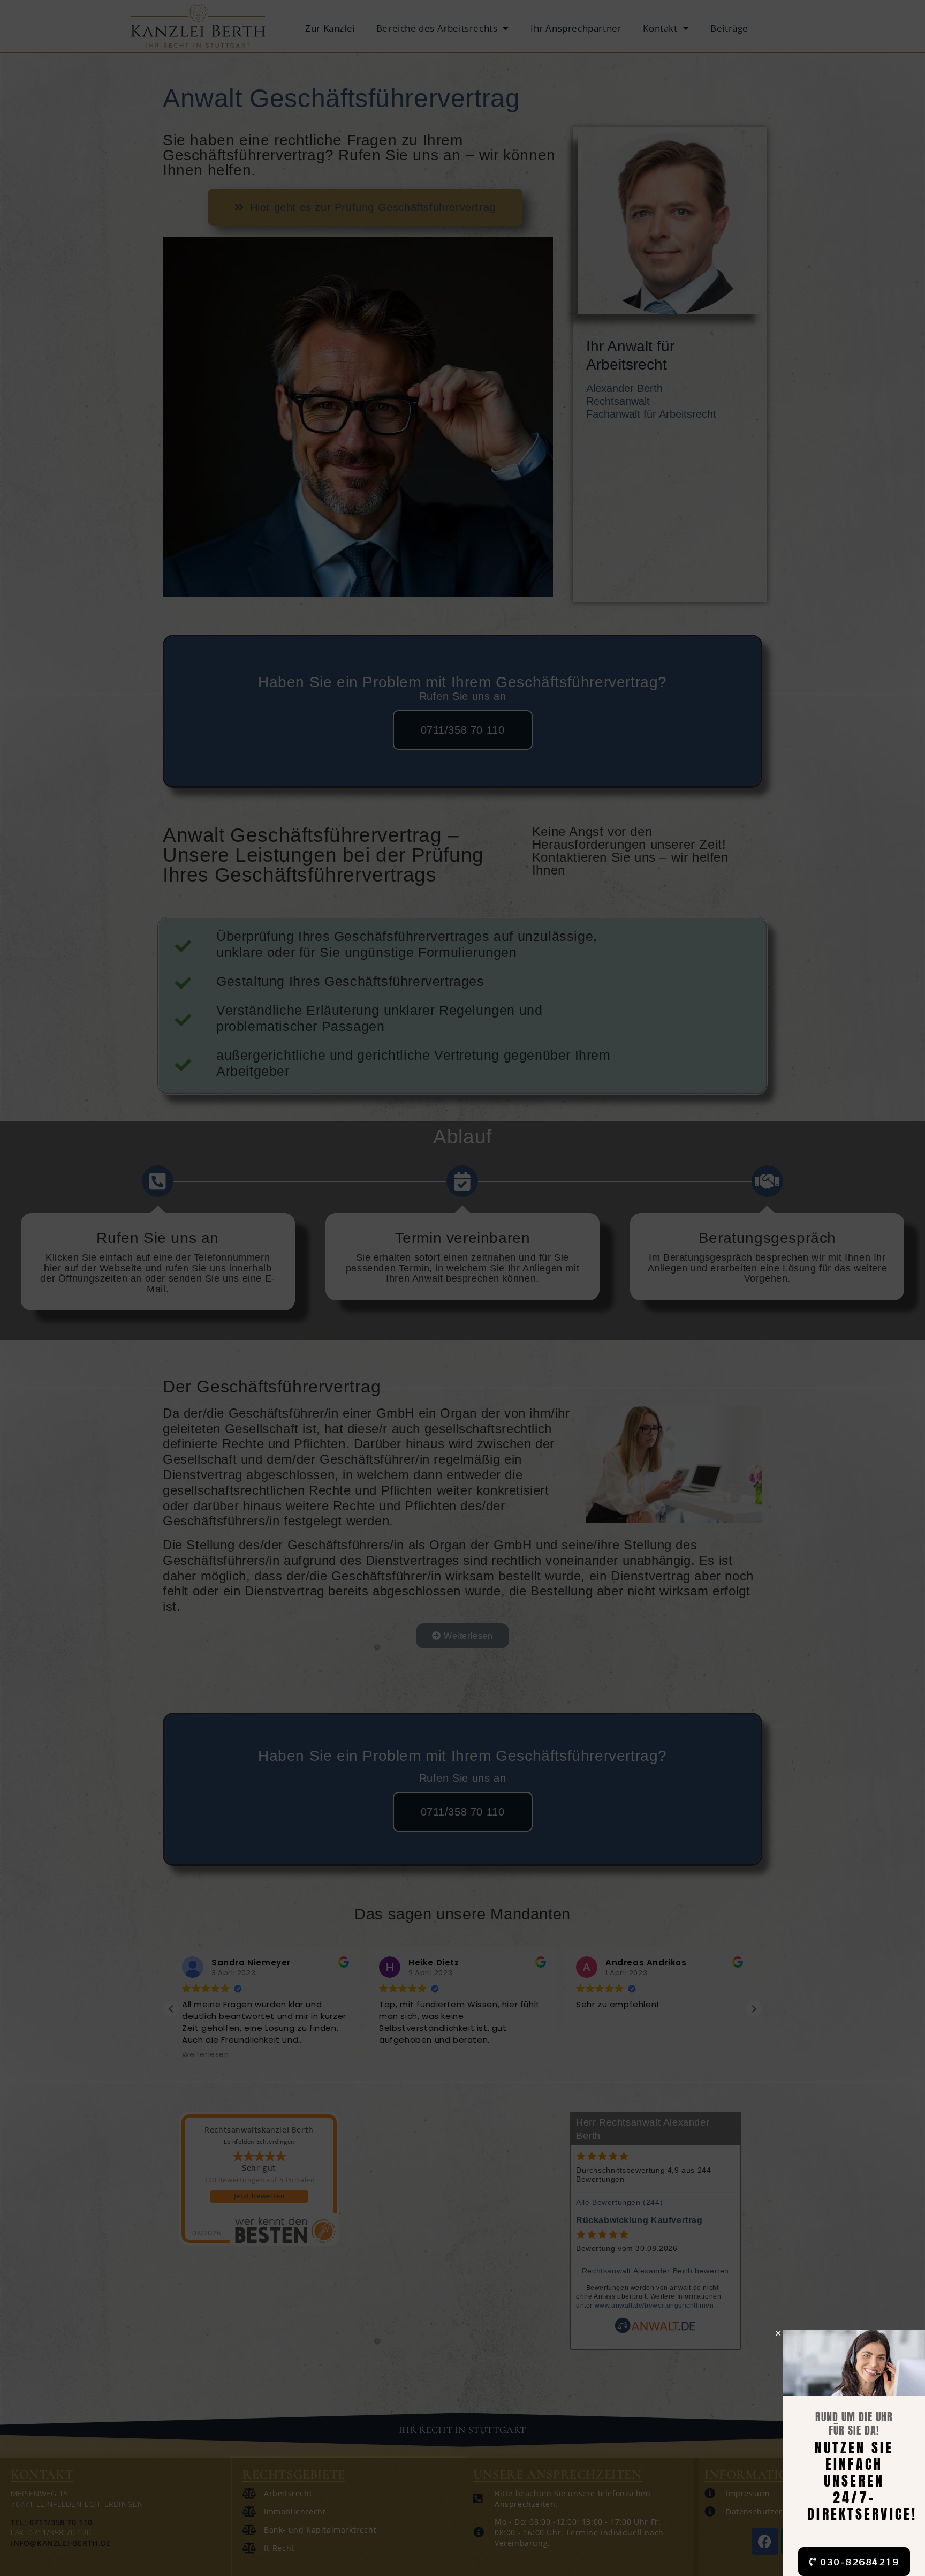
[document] (462, 1288)
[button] (779, 2333)
